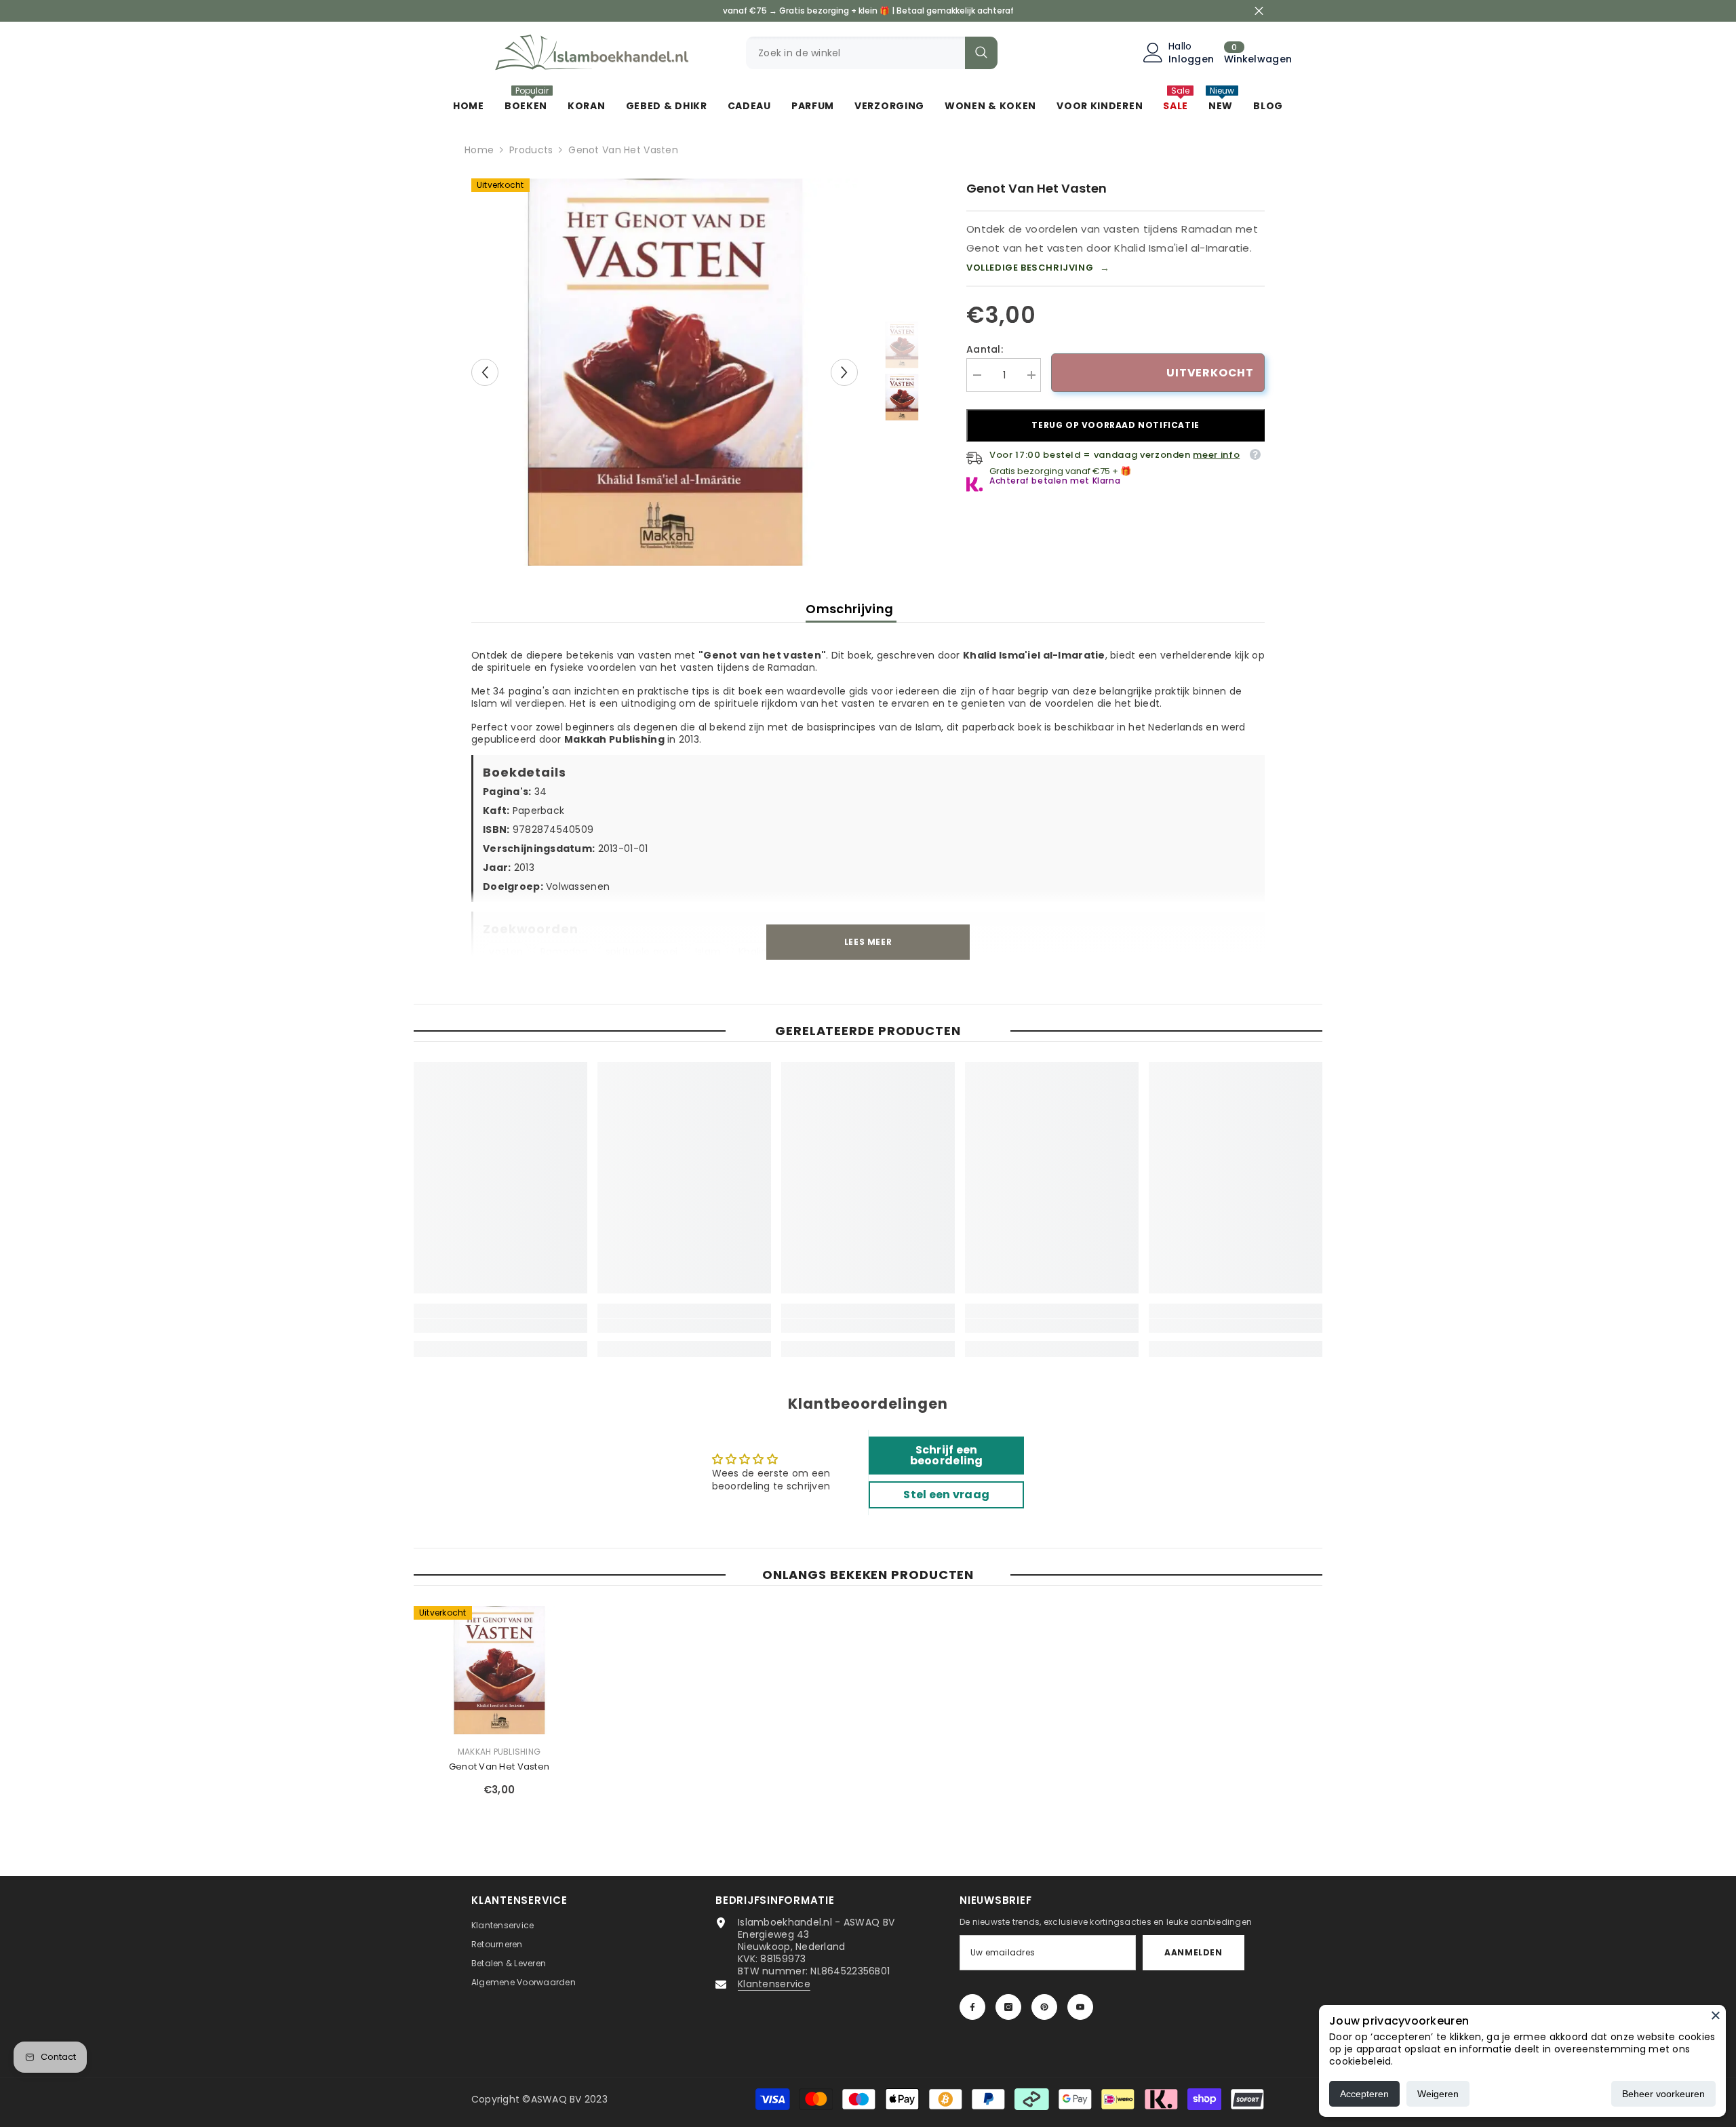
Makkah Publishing (499, 1752)
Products (531, 150)
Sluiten (1259, 11)
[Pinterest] (1044, 2007)
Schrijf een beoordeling (947, 1455)
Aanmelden (1193, 1952)
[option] (665, 372)
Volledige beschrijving (1038, 268)
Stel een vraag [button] (946, 1495)
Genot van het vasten (499, 1767)
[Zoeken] (872, 53)
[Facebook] (972, 2007)
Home (479, 150)
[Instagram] (1008, 2007)
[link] (500, 1326)
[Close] (1716, 2015)
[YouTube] (1080, 2007)
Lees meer (868, 942)
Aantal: (985, 349)
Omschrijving (851, 609)
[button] (485, 372)
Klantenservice (774, 1984)
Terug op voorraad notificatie (1115, 425)
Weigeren (1438, 2094)
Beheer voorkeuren (1663, 2094)
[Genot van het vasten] (499, 1670)
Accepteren (1364, 2094)
